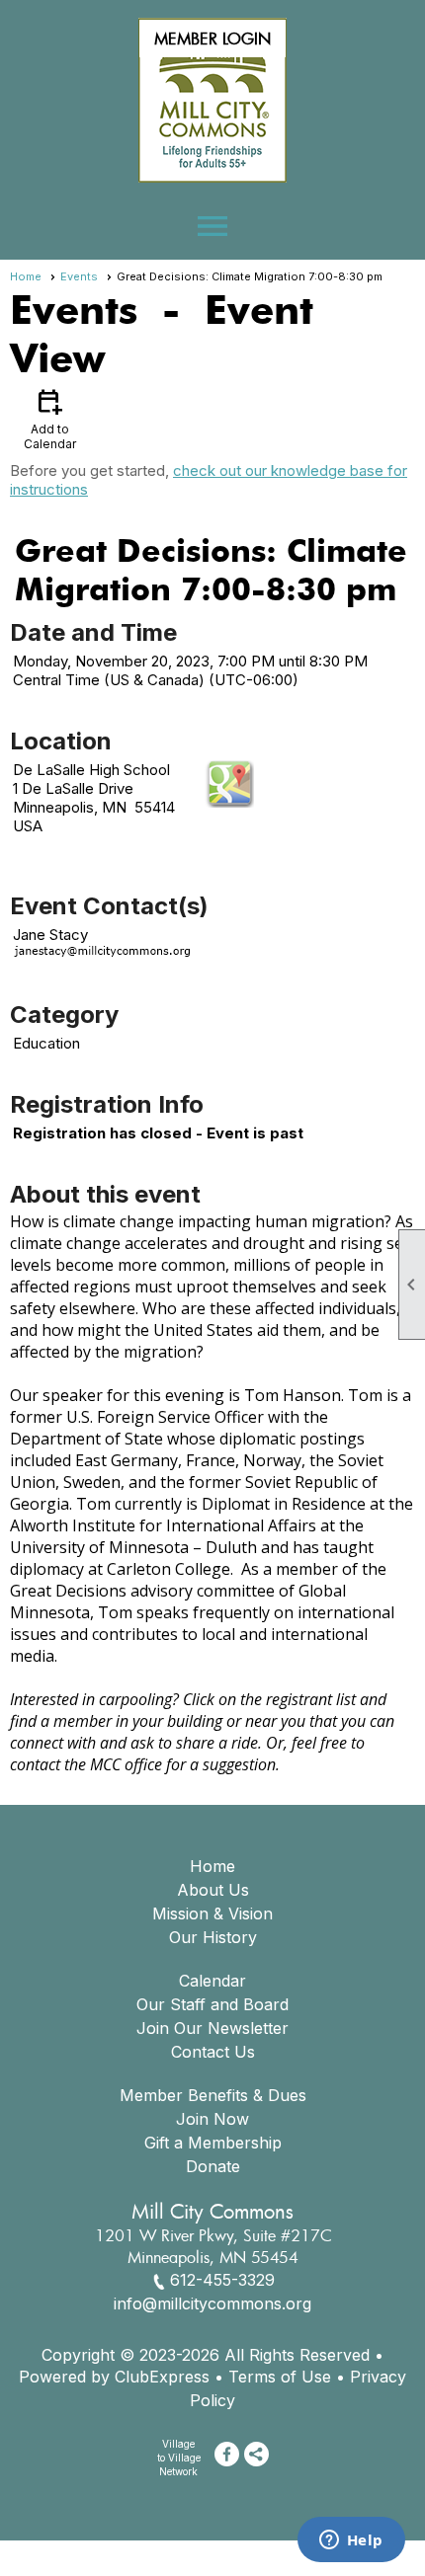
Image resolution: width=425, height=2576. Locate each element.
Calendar (212, 1981)
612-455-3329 (222, 2280)
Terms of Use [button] (280, 2377)
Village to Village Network (179, 2458)
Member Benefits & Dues (213, 2095)
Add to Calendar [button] (50, 418)
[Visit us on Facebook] (227, 2454)
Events (79, 276)
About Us (213, 1890)
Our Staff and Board (212, 2004)
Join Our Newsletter (212, 2028)
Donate (213, 2166)
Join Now (212, 2119)
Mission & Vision (212, 1913)
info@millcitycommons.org (212, 2303)
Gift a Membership (213, 2143)
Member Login (212, 39)
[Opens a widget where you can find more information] (351, 2541)
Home (26, 276)
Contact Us (213, 2052)
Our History (213, 1937)
